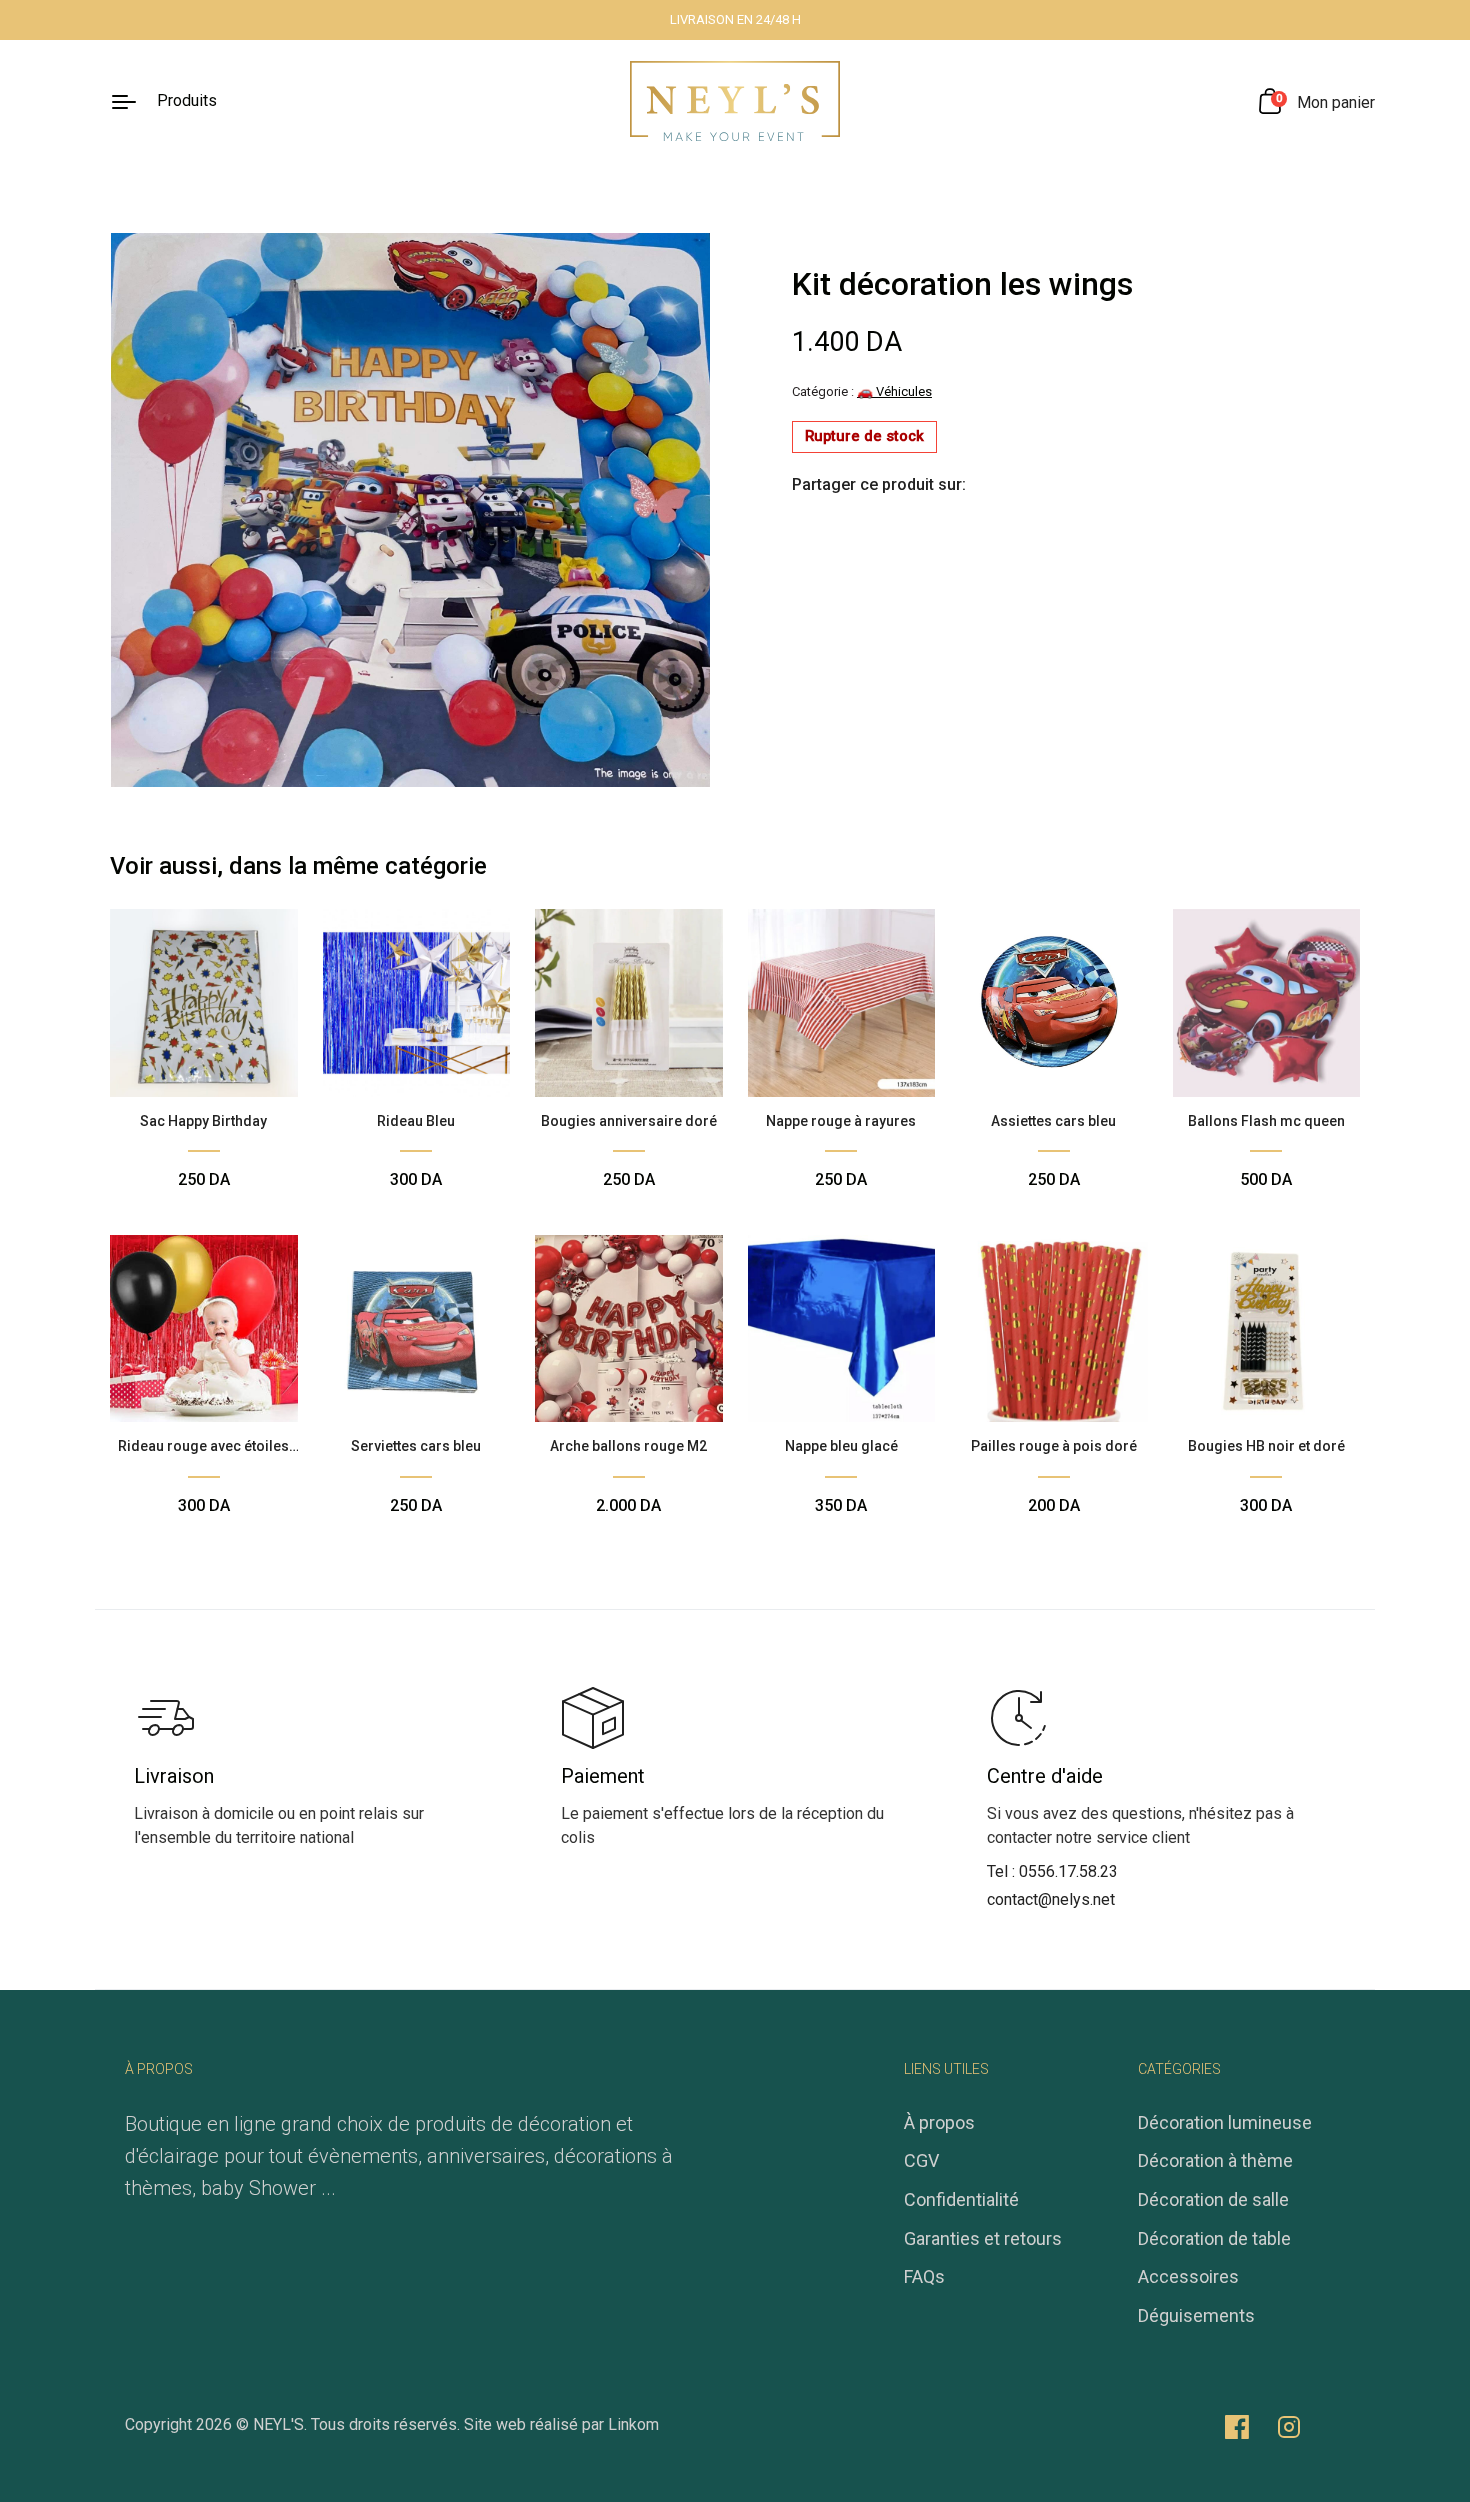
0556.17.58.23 (1068, 1871)
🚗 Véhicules (894, 391)
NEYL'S (278, 2424)
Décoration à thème (1215, 2160)
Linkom (633, 2424)
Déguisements (1196, 2315)
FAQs (924, 2276)
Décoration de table (1214, 2238)
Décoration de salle (1213, 2199)
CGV (921, 2160)
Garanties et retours (983, 2238)
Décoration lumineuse (1225, 2122)
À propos (939, 2122)
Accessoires (1188, 2276)
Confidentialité (961, 2199)
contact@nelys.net (1051, 1899)
